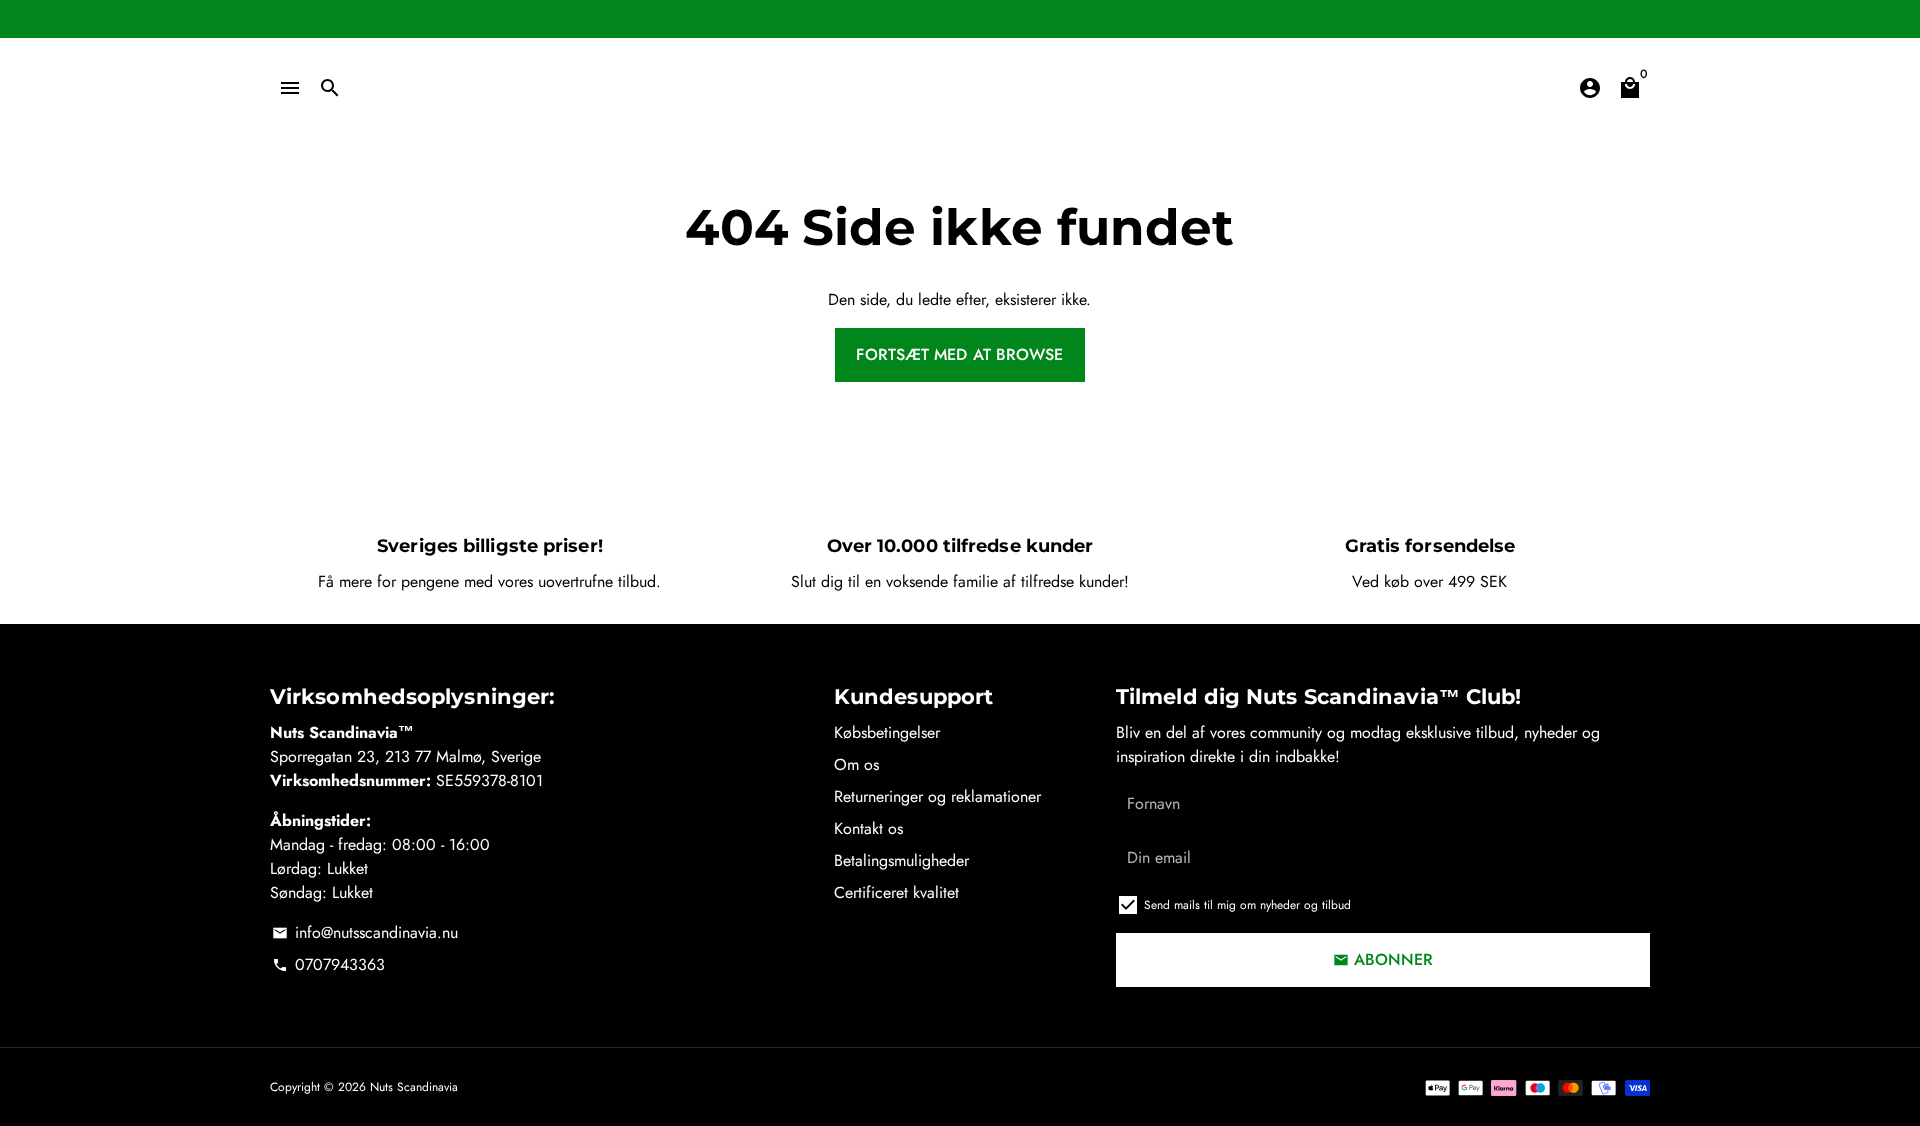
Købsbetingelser (887, 732)
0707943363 (328, 964)
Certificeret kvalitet (896, 892)
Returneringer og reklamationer (937, 796)
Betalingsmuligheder (901, 860)
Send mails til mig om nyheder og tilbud (1247, 905)
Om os (856, 764)
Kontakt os (868, 828)
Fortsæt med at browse (959, 354)
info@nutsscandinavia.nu (365, 932)
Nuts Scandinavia (414, 1087)
